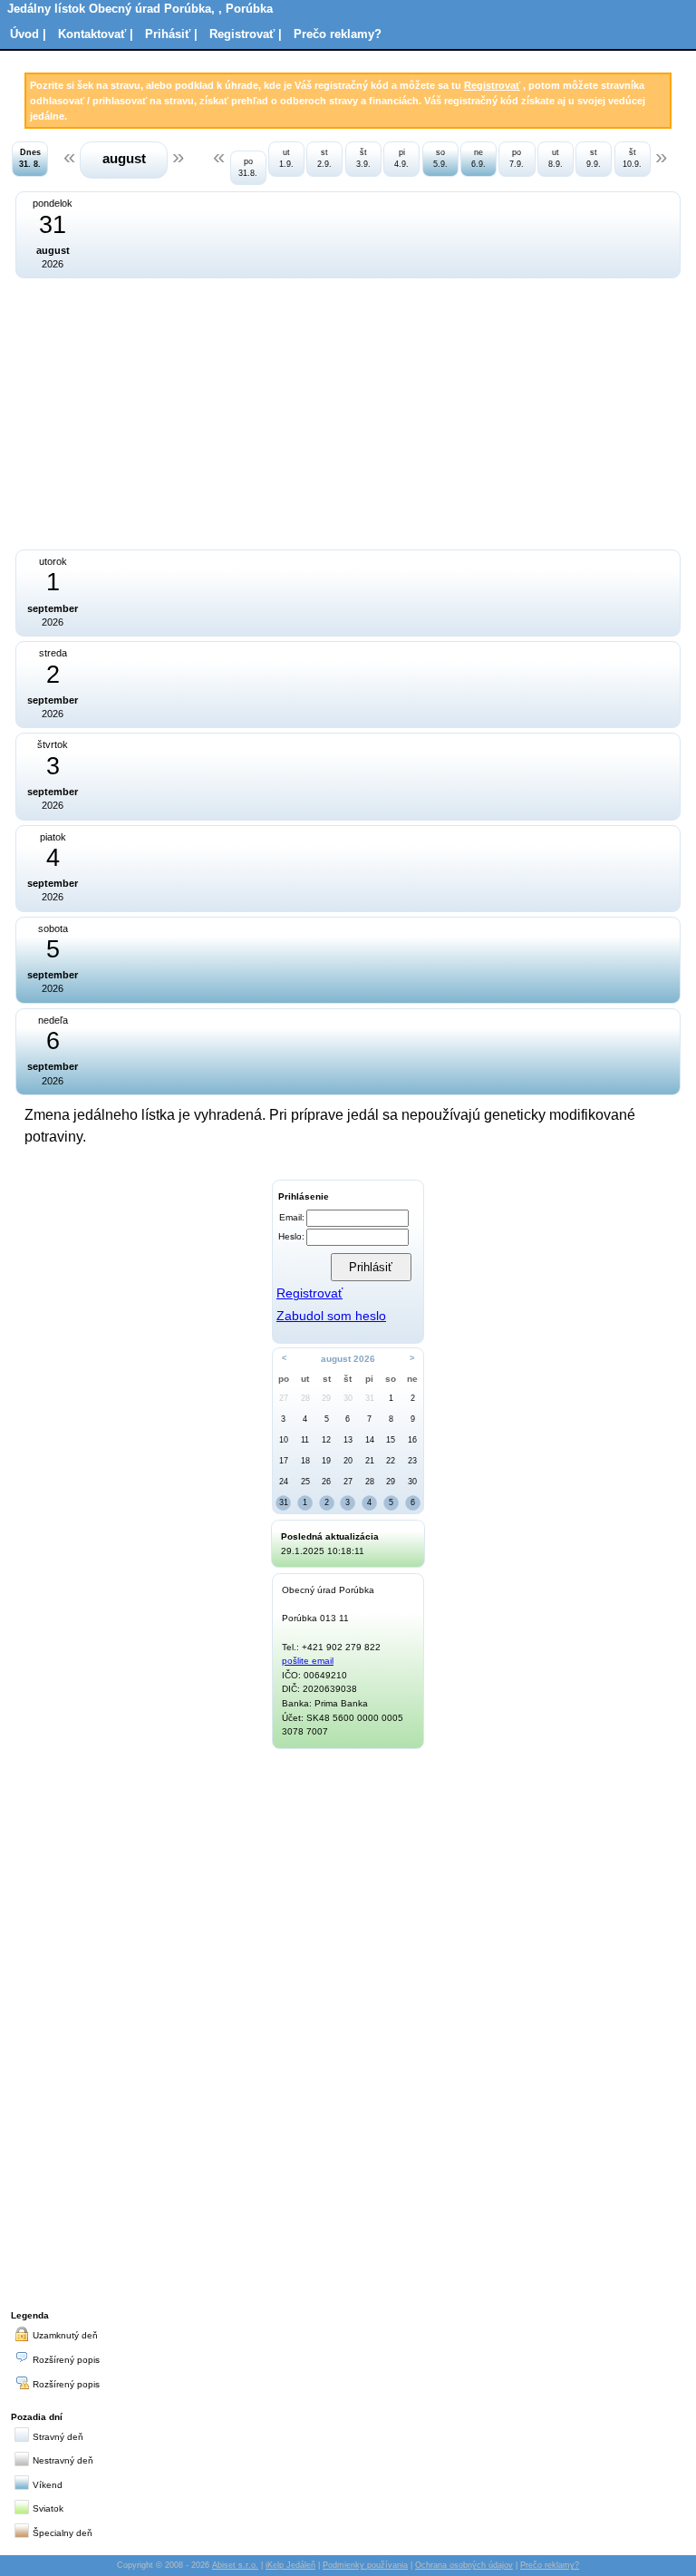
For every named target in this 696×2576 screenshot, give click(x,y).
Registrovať (492, 85)
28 (305, 1398)
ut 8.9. (556, 158)
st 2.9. (324, 158)
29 (326, 1398)
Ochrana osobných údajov (464, 2565)
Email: (292, 1217)
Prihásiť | (171, 34)
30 (348, 1398)
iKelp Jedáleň (290, 2565)
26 (326, 1482)
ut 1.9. (286, 158)
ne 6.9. (478, 158)
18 (305, 1461)
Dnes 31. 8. (30, 158)
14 (370, 1440)
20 (348, 1461)
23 (412, 1461)
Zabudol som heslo (331, 1316)
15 (391, 1440)
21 (370, 1461)
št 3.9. (363, 158)
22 (391, 1461)
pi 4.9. (401, 158)
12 (326, 1440)
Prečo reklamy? (338, 34)
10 (284, 1440)
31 (370, 1398)
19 (326, 1461)
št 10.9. (632, 158)
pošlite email (308, 1661)
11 (305, 1440)
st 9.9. (594, 158)
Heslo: (291, 1236)
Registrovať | (246, 34)
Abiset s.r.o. (235, 2565)
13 (348, 1440)
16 (412, 1440)
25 (305, 1482)
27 (284, 1398)
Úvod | (28, 34)
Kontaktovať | (96, 34)
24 (284, 1482)
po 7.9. (517, 158)
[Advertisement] (195, 412)
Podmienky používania (365, 2565)
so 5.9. (440, 158)
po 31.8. (248, 167)
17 (284, 1461)
